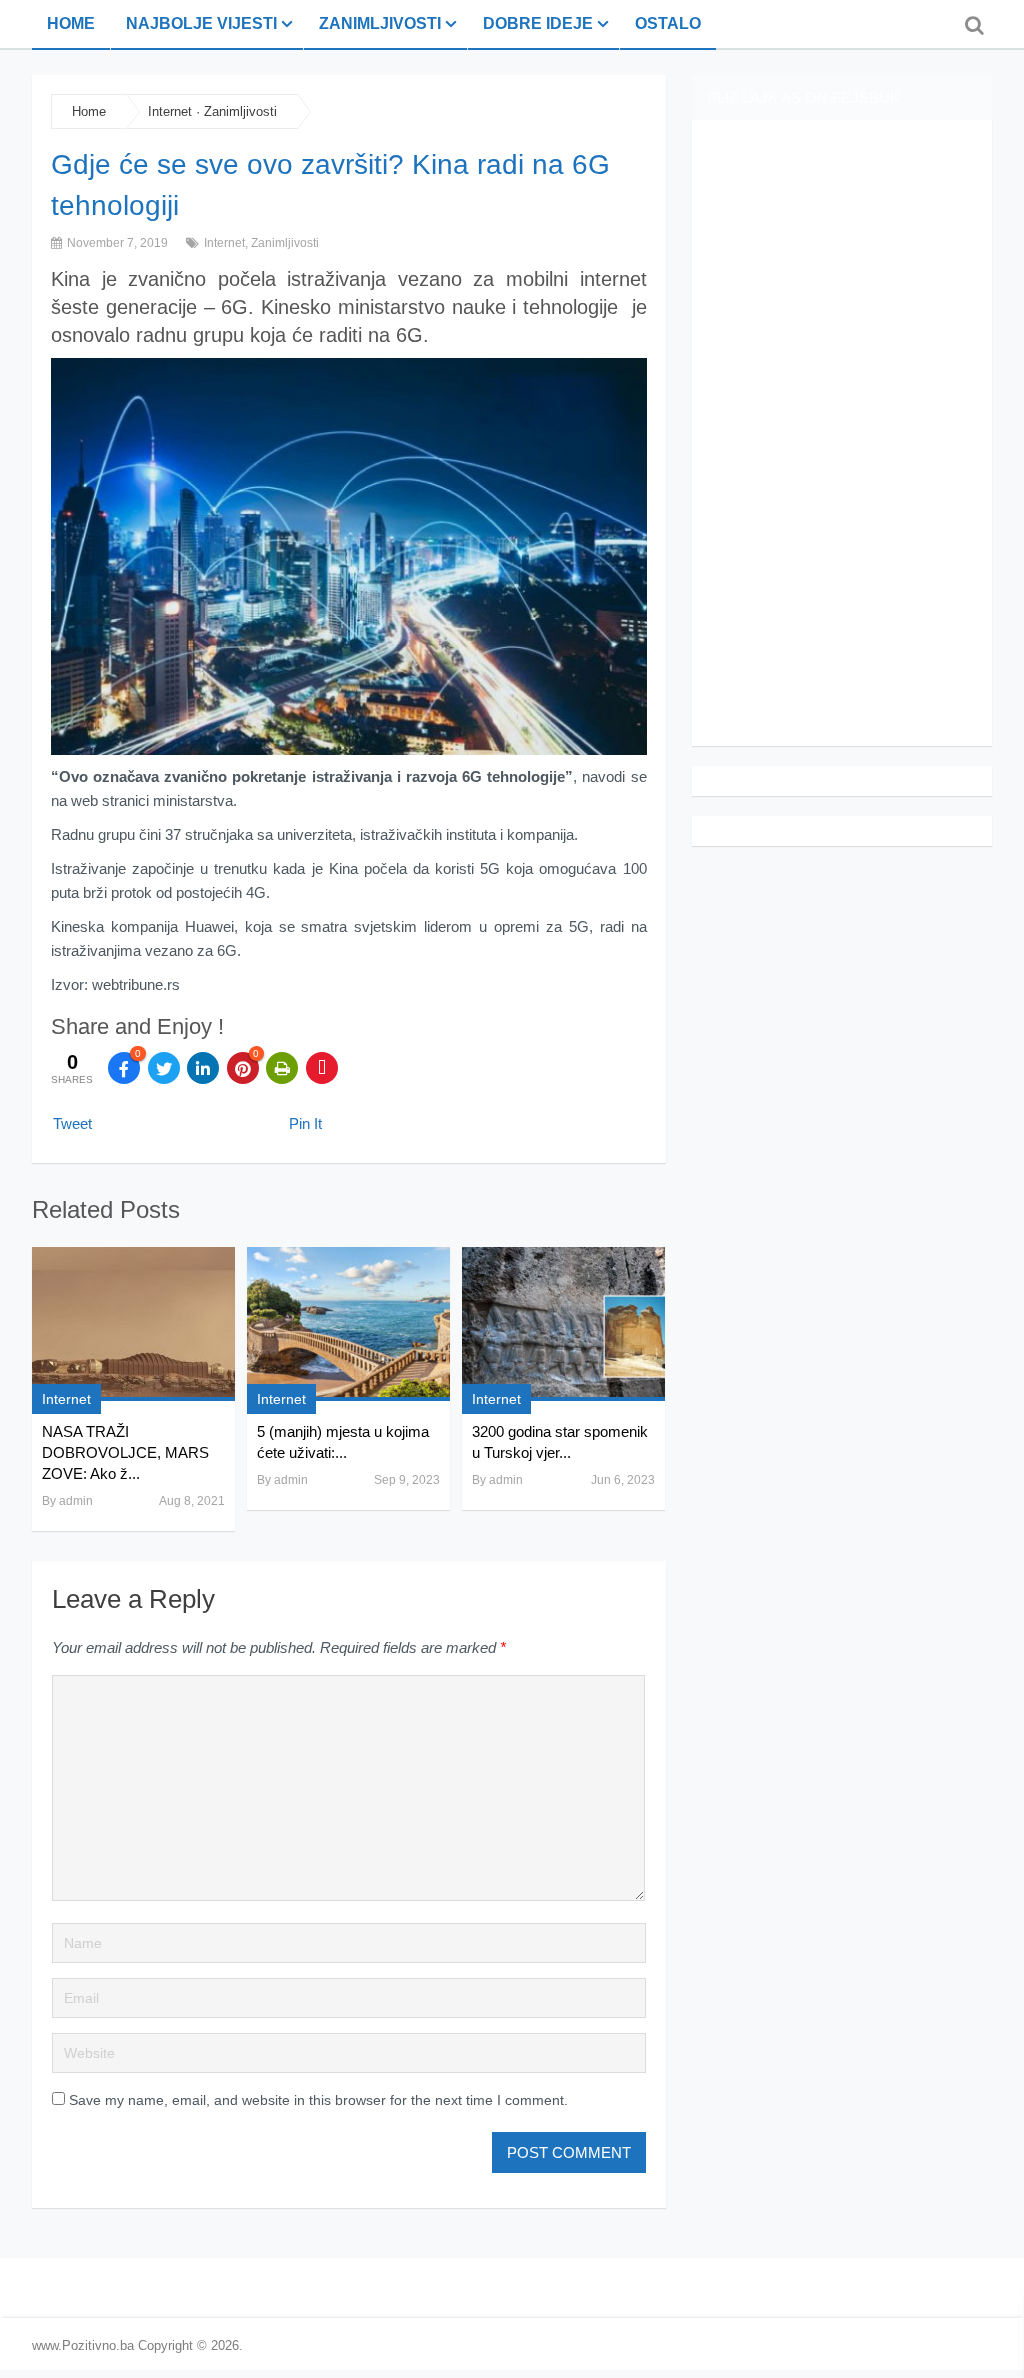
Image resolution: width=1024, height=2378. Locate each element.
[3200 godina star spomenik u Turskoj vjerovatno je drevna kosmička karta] (563, 1324)
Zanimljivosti (380, 23)
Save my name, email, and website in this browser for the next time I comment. (318, 2100)
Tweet (72, 1123)
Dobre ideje (538, 23)
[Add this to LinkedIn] (203, 1068)
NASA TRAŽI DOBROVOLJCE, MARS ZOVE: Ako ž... (125, 1452)
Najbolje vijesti (201, 23)
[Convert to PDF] (322, 1068)
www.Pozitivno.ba (83, 2345)
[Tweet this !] (164, 1068)
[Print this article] (282, 1068)
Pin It (305, 1123)
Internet (170, 111)
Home (71, 23)
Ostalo (668, 23)
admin (76, 1501)
